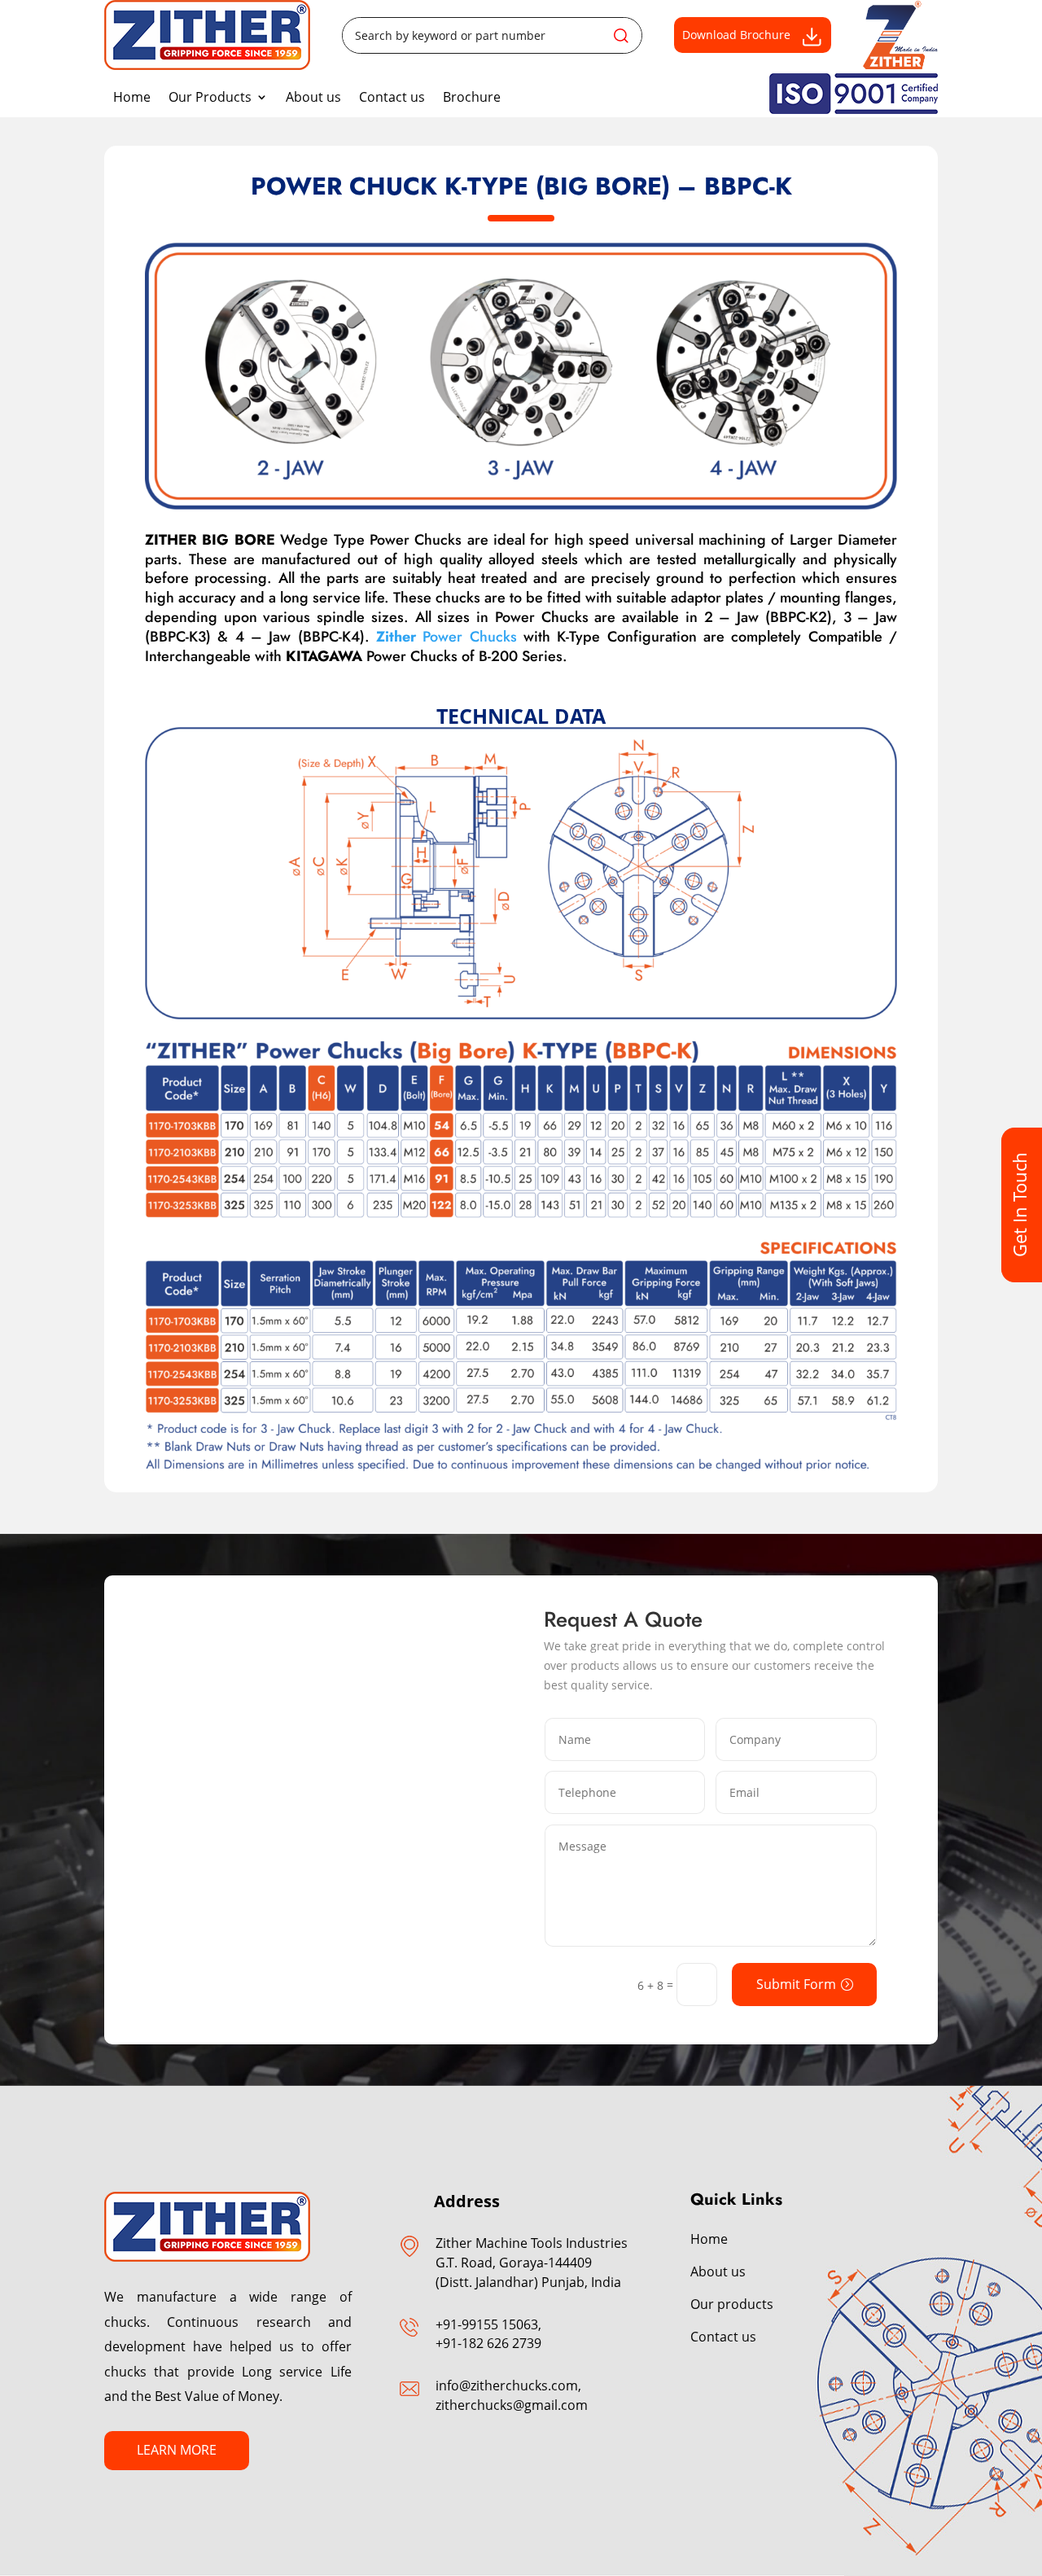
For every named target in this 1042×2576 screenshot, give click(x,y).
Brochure (472, 97)
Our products (732, 2304)
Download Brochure (736, 35)
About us (313, 97)
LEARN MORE (177, 2450)
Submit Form (796, 1984)
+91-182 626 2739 (488, 2343)
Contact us (392, 97)
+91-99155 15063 (487, 2324)
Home (132, 97)
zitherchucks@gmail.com (512, 2405)
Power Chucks (447, 637)
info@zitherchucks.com (507, 2385)
